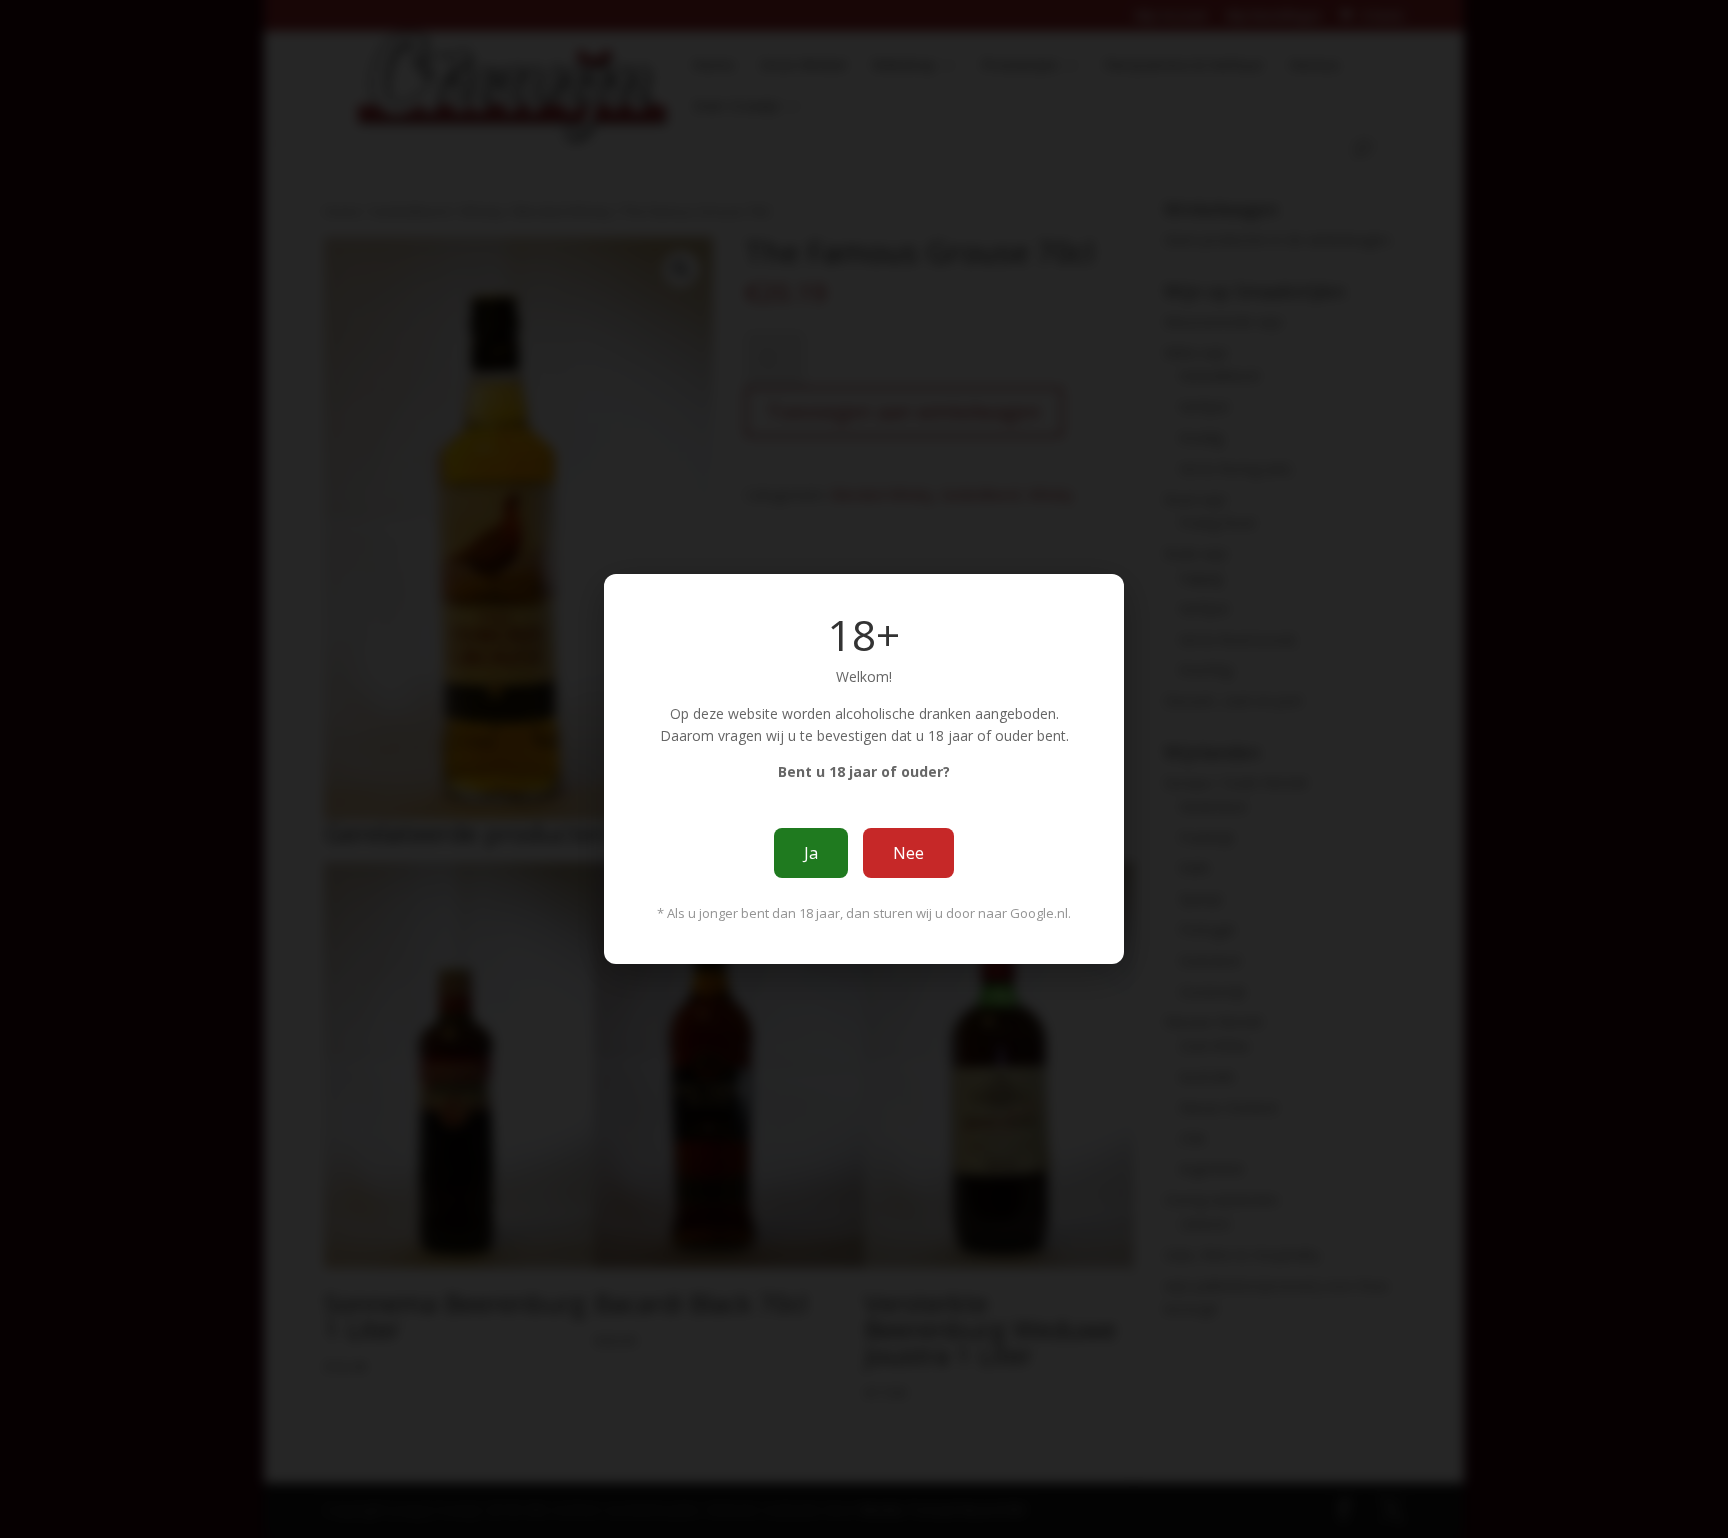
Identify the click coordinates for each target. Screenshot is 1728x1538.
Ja (811, 853)
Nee (908, 853)
